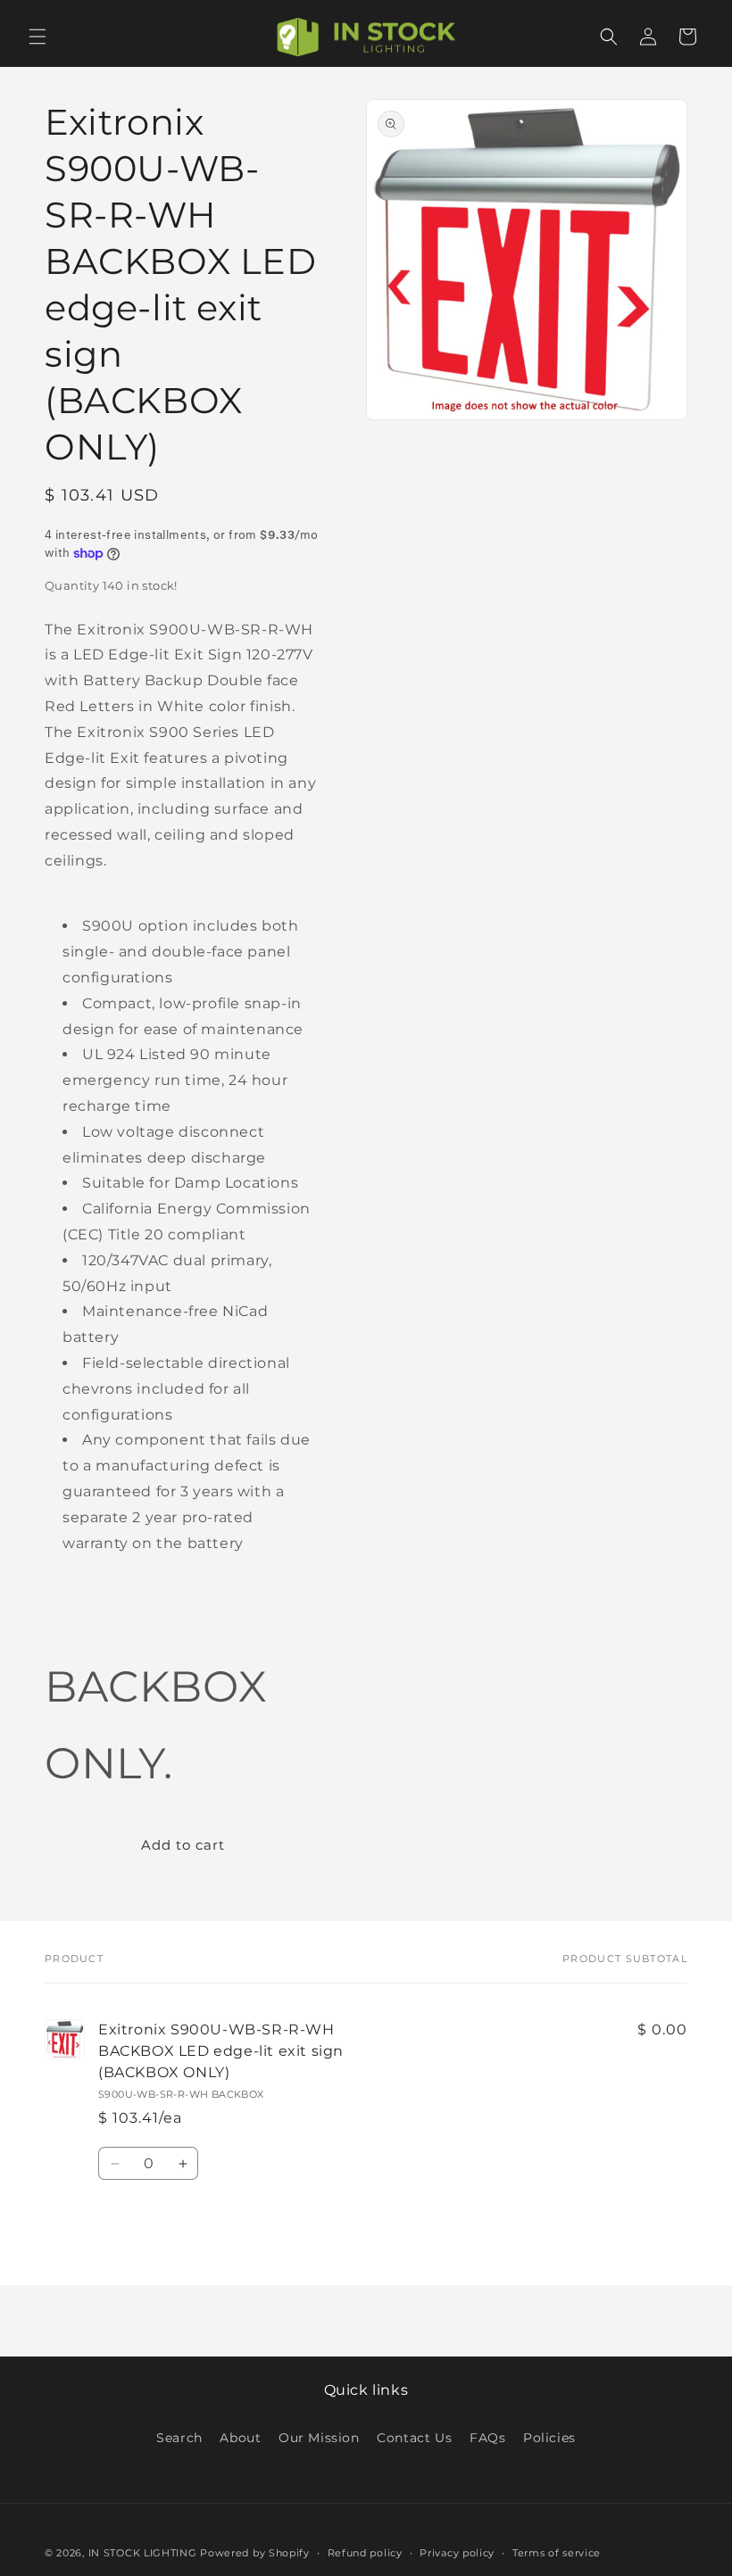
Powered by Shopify (255, 2553)
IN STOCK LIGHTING (143, 2553)
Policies (549, 2438)
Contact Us (414, 2438)
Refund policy (365, 2553)
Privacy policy (457, 2553)
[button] (37, 37)
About (240, 2438)
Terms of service (557, 2553)
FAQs (487, 2438)
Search (179, 2438)
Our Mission (319, 2438)
